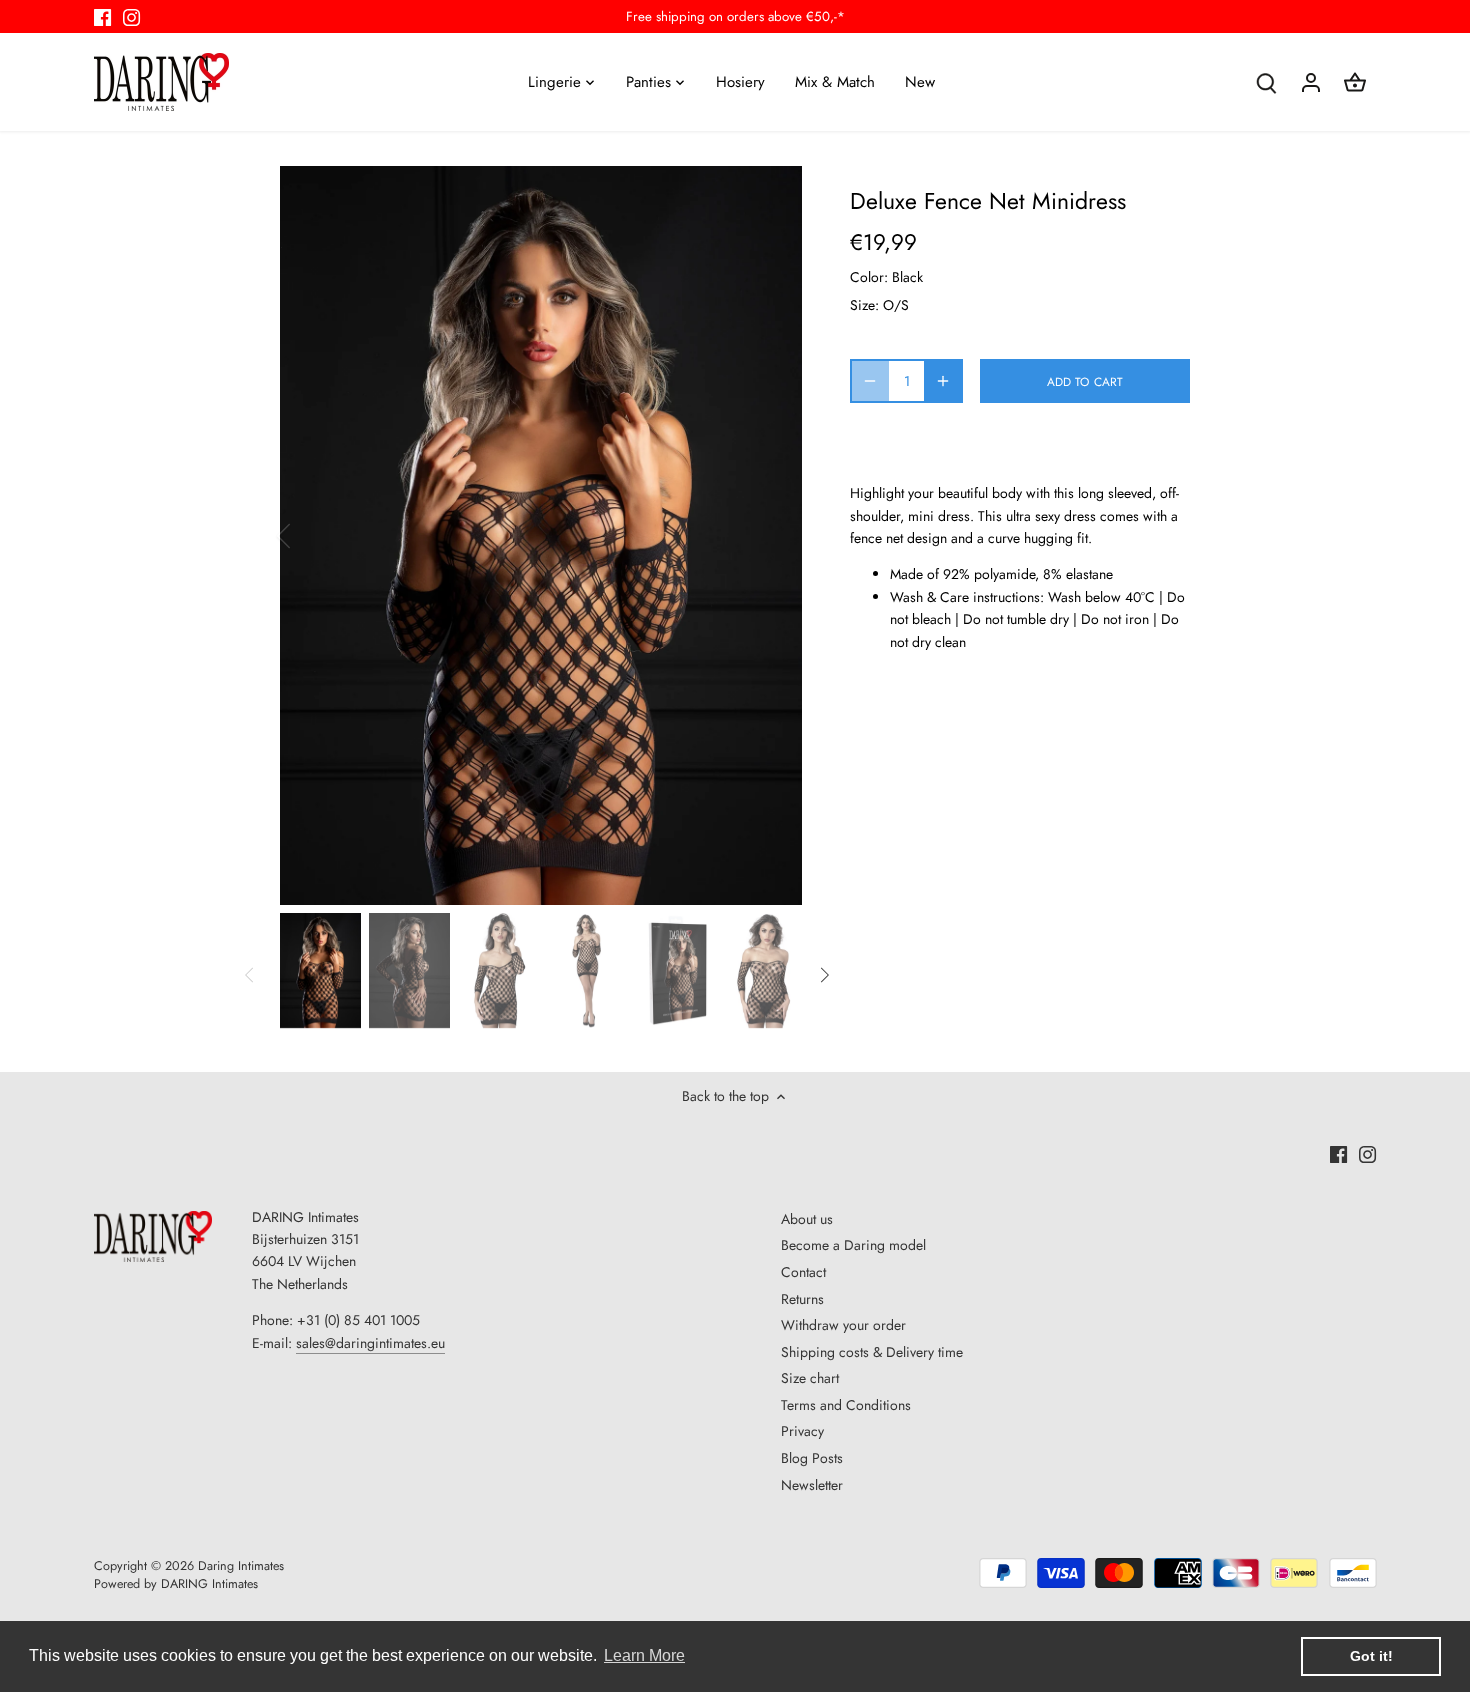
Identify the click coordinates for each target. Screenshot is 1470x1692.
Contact (803, 1272)
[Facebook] (102, 17)
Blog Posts (812, 1458)
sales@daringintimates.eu (370, 1343)
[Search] (1267, 81)
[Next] (772, 536)
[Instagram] (131, 17)
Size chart (810, 1378)
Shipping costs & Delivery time (872, 1352)
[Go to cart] (1355, 81)
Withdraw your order (843, 1325)
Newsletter (812, 1485)
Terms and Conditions (846, 1405)
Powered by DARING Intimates (176, 1584)
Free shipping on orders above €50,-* (735, 16)
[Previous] (310, 536)
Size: (864, 305)
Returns (802, 1299)
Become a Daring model (853, 1245)
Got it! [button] (1371, 1656)
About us (807, 1219)
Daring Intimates (241, 1566)
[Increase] (943, 381)
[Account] (1311, 81)
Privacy (802, 1431)
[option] (541, 536)
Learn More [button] (644, 1655)
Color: (869, 277)
